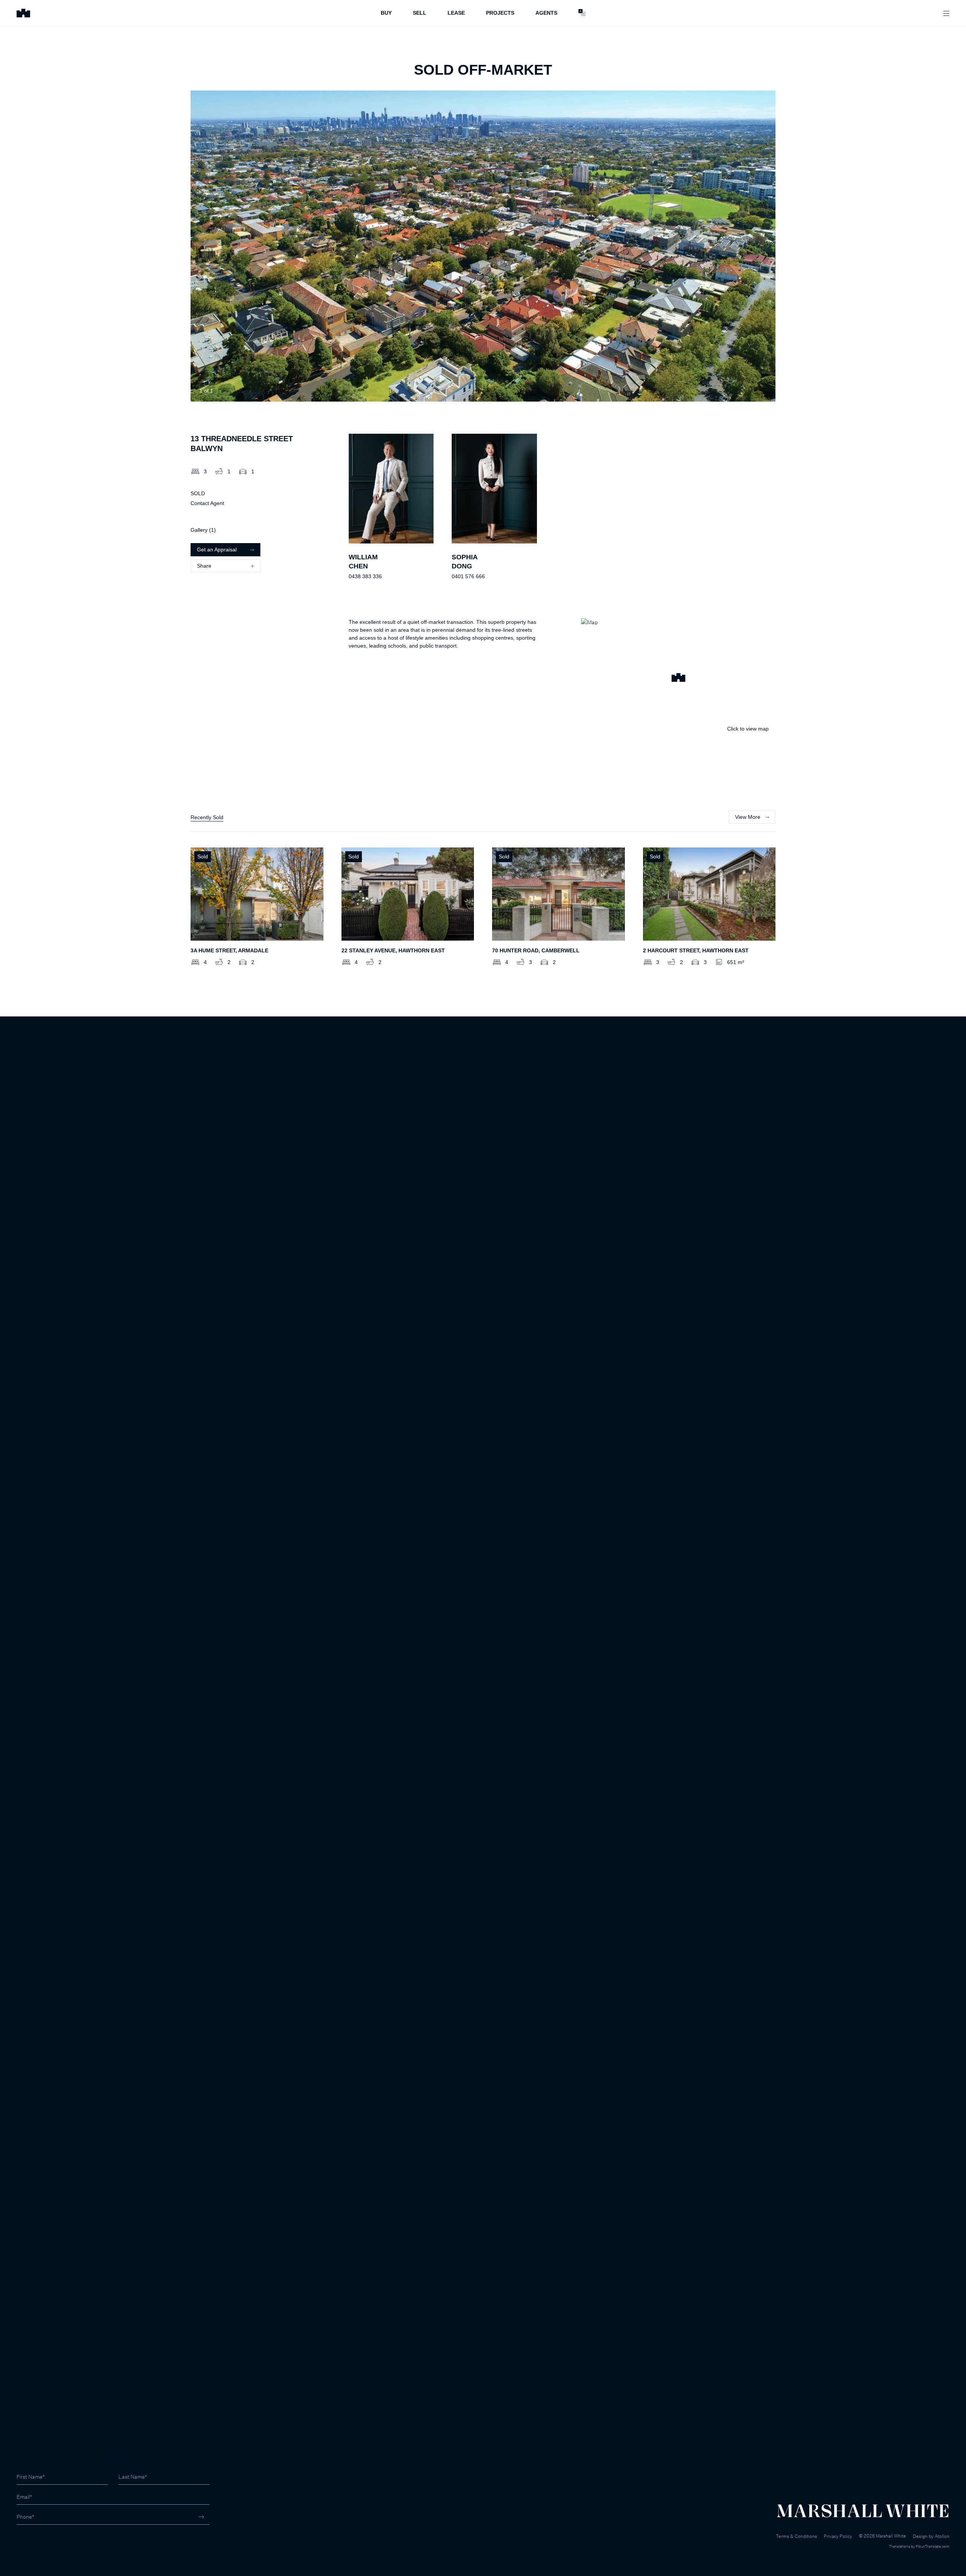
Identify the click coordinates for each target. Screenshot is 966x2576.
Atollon (942, 2536)
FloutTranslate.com (933, 2546)
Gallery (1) (203, 530)
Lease (456, 13)
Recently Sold (207, 817)
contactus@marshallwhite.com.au (57, 2546)
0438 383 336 (365, 576)
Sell (420, 13)
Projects (500, 13)
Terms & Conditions (796, 2536)
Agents (546, 13)
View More (748, 817)
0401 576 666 (468, 576)
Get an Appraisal (217, 550)
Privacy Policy (838, 2536)
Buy (386, 13)
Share (204, 566)
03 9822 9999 (34, 2538)
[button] (678, 679)
